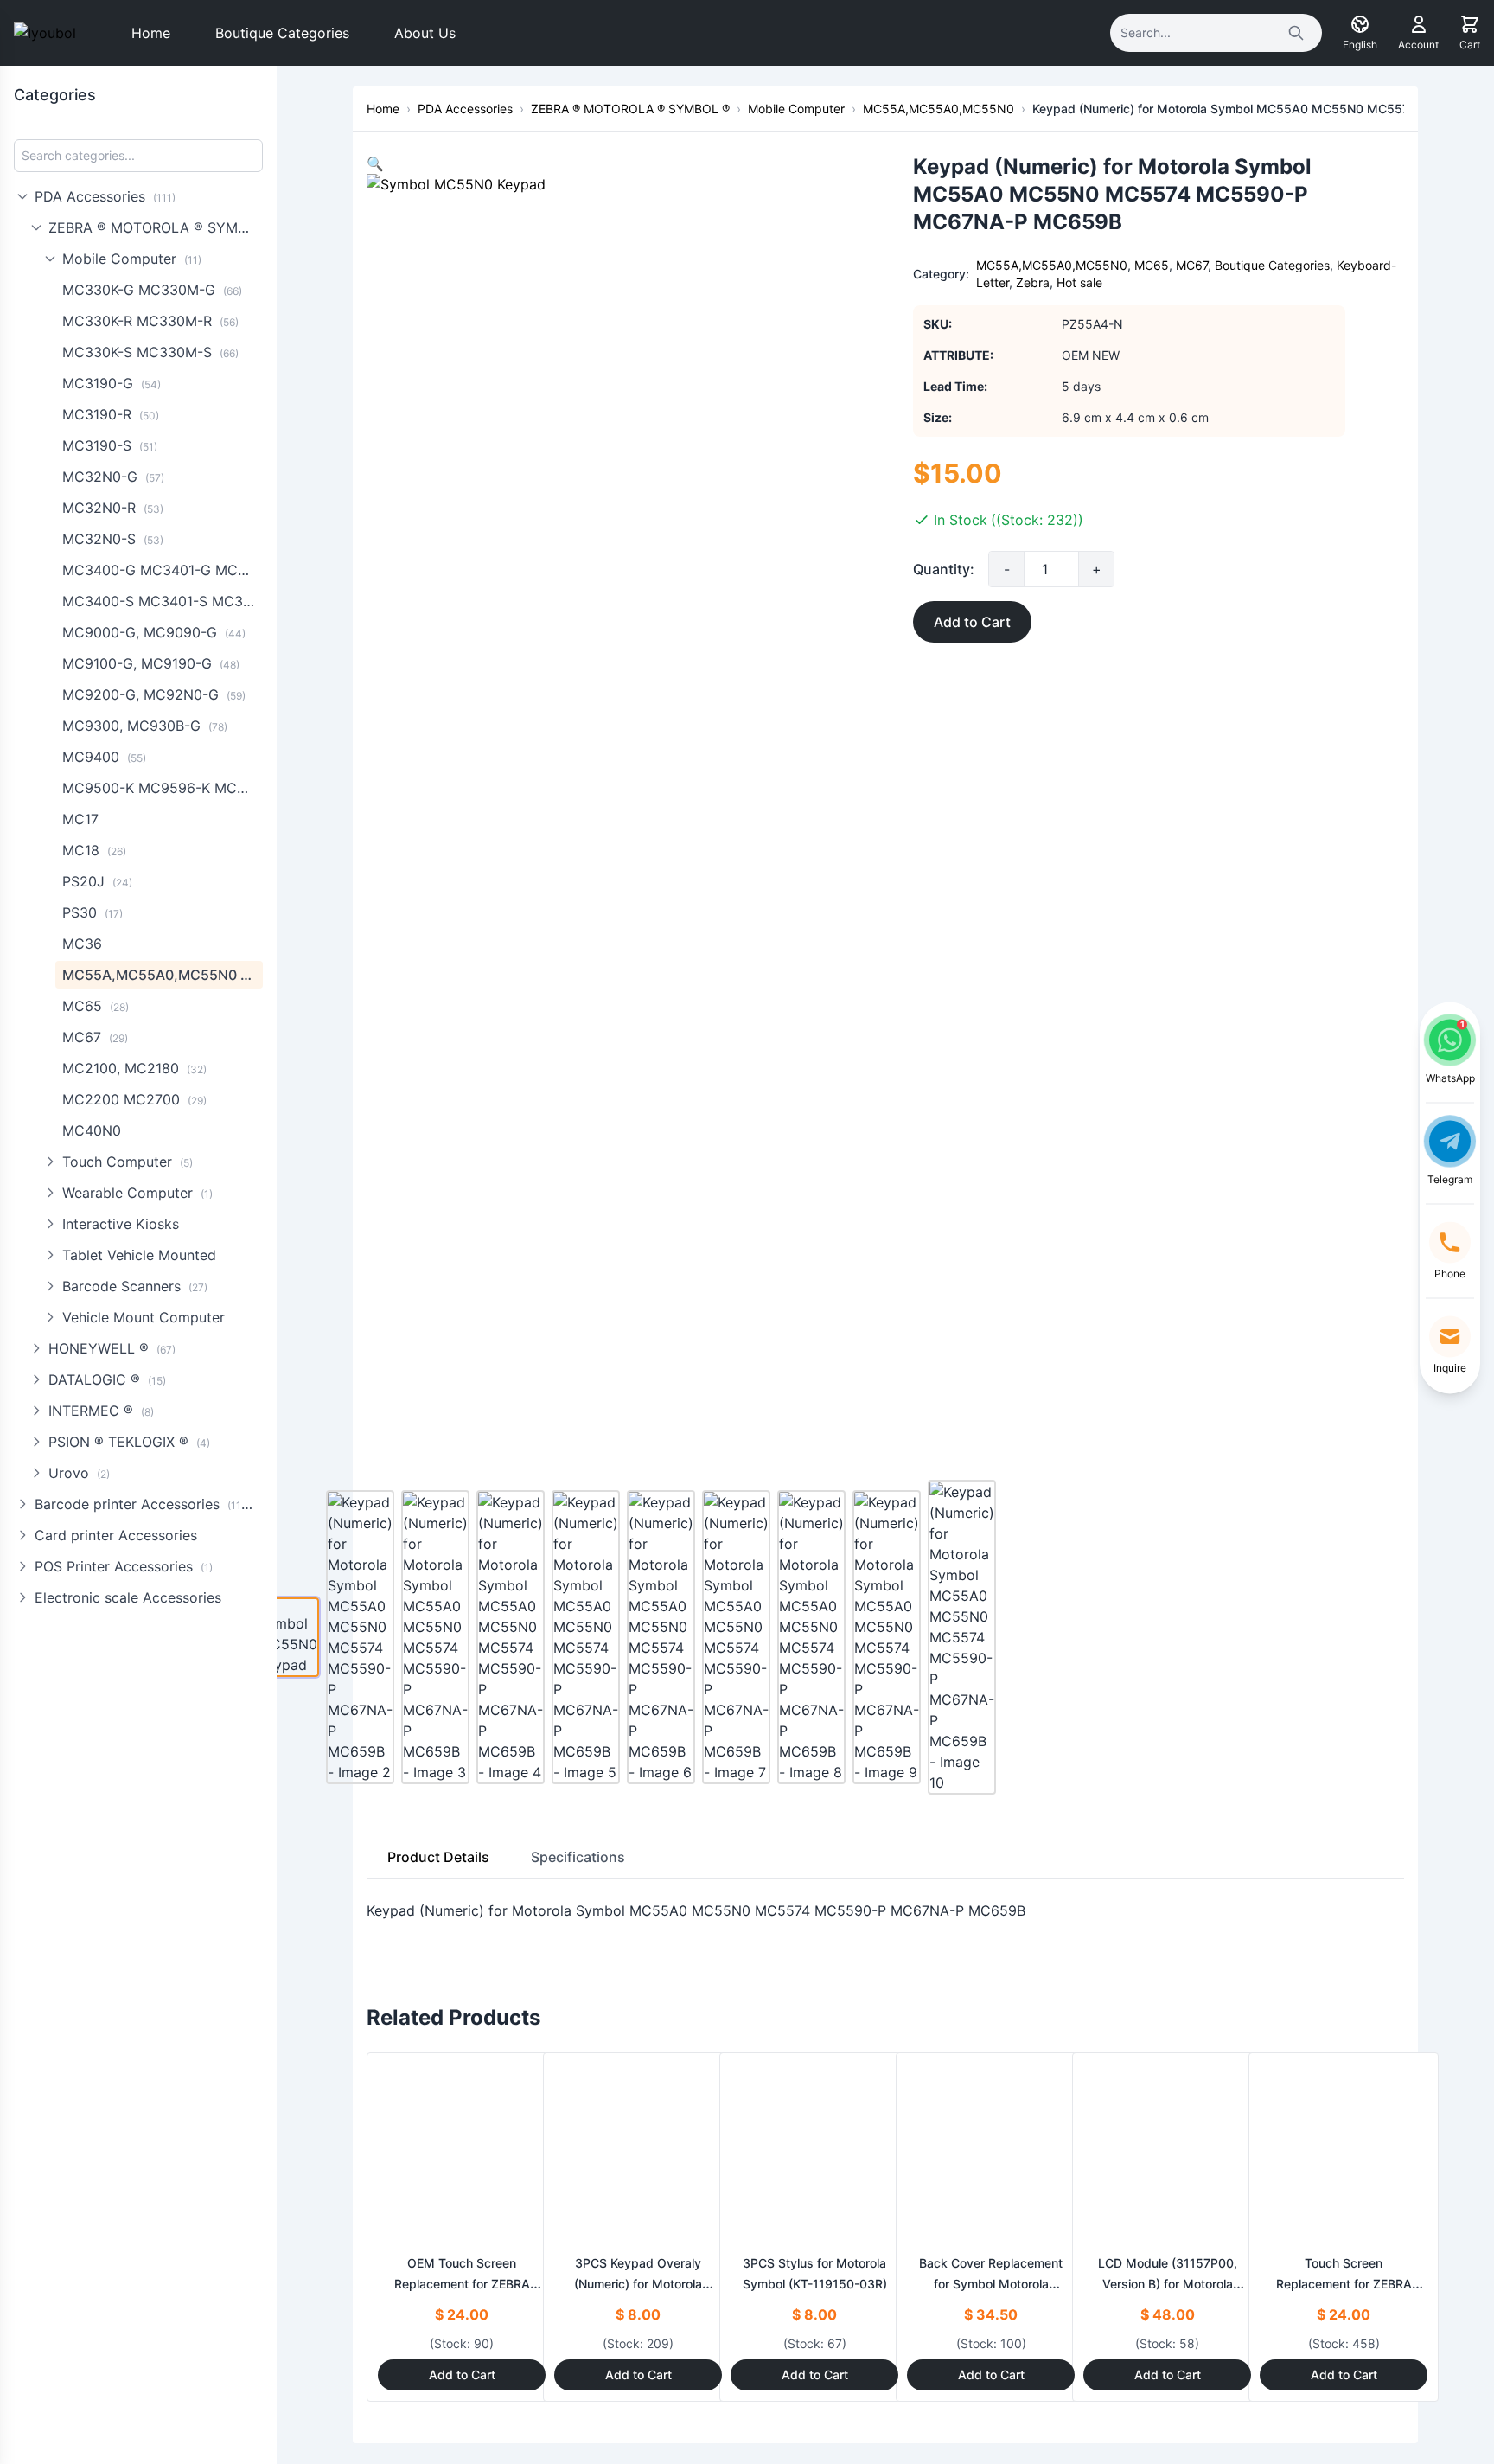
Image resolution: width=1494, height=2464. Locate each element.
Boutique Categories (282, 33)
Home (151, 33)
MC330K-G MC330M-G (152, 290)
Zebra (1033, 282)
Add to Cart (972, 622)
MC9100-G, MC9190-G (151, 663)
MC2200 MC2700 (134, 1099)
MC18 (94, 850)
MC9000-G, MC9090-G (154, 632)
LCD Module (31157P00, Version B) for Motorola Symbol (1168, 2284)
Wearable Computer (137, 1193)
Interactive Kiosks (121, 1224)
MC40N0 (92, 1130)
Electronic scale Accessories (128, 1597)
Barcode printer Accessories (146, 1504)
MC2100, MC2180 (134, 1068)
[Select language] (1360, 24)
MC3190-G (112, 383)
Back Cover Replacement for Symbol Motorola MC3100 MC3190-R (991, 2284)
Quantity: (944, 569)
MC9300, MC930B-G (145, 726)
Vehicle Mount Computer (144, 1317)
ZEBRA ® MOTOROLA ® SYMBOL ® (156, 227)
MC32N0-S (113, 539)
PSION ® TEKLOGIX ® (129, 1442)
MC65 (96, 1006)
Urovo (79, 1473)
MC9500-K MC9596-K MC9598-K (163, 788)
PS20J (97, 881)
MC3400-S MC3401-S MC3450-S (163, 601)
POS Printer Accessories (124, 1566)
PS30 (93, 912)
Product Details (438, 1857)
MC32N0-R (113, 508)
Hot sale (1079, 282)
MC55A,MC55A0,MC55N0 (163, 975)
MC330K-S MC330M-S (150, 352)
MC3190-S (110, 445)
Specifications (578, 1857)
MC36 (82, 944)
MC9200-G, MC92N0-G (154, 694)
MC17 (80, 819)
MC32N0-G (113, 477)
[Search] (1296, 33)
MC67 (95, 1037)
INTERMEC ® (101, 1411)
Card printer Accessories (116, 1535)
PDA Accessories (105, 196)
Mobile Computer (132, 259)
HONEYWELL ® (112, 1348)
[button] (375, 163)
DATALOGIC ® (107, 1379)
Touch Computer (128, 1162)
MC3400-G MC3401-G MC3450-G (163, 570)
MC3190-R (111, 414)
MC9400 (104, 757)
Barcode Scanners (135, 1286)
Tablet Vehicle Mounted (139, 1255)
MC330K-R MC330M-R (150, 321)
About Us (425, 33)
